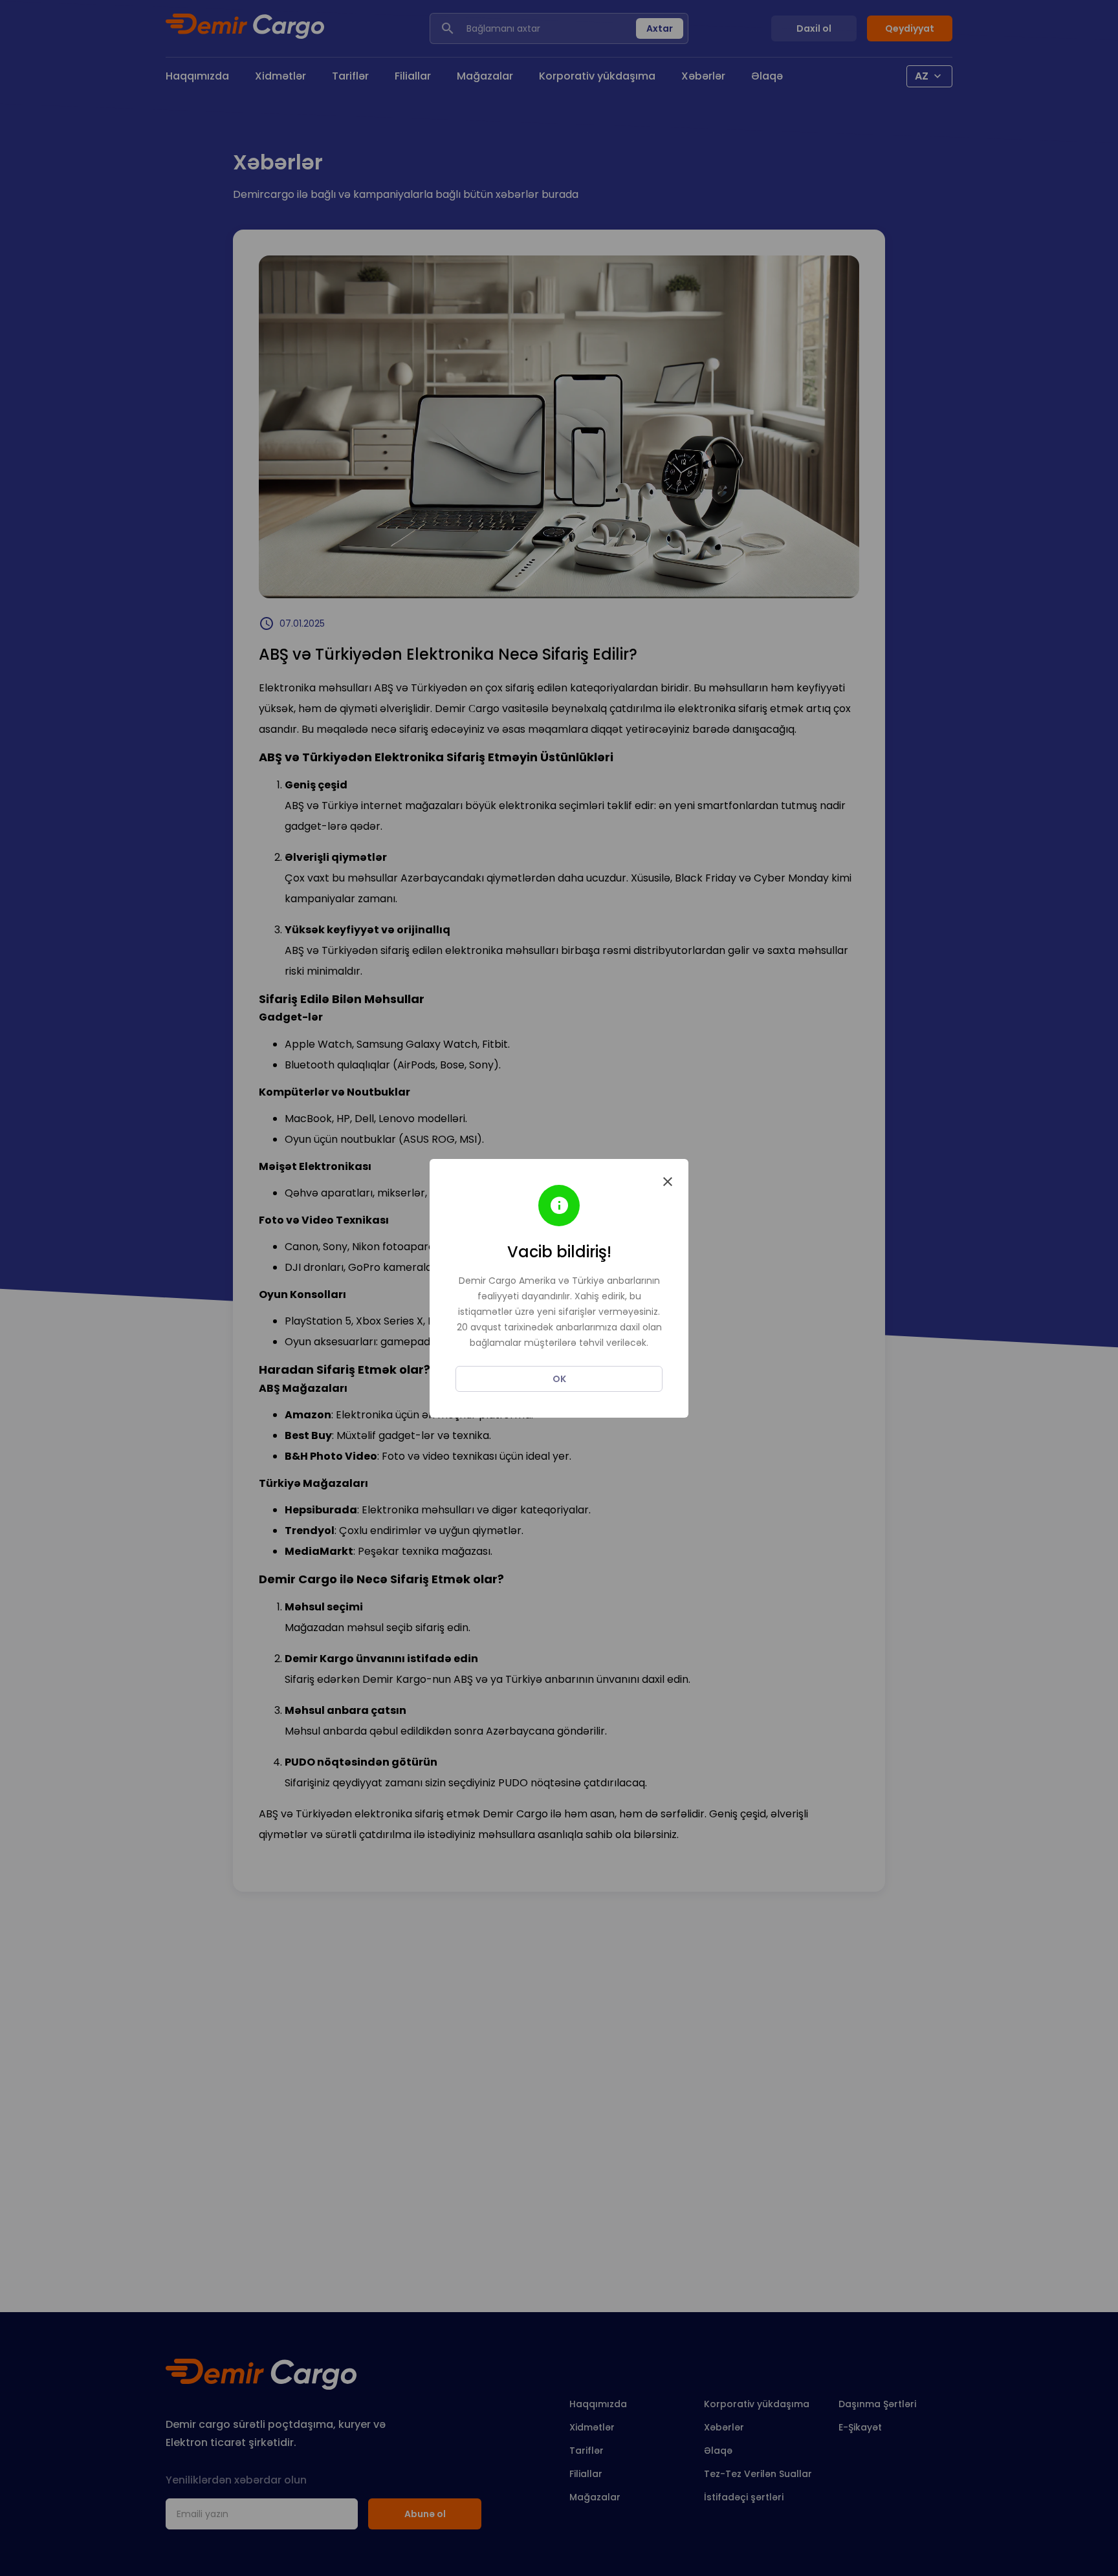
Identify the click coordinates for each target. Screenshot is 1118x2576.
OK (559, 1379)
